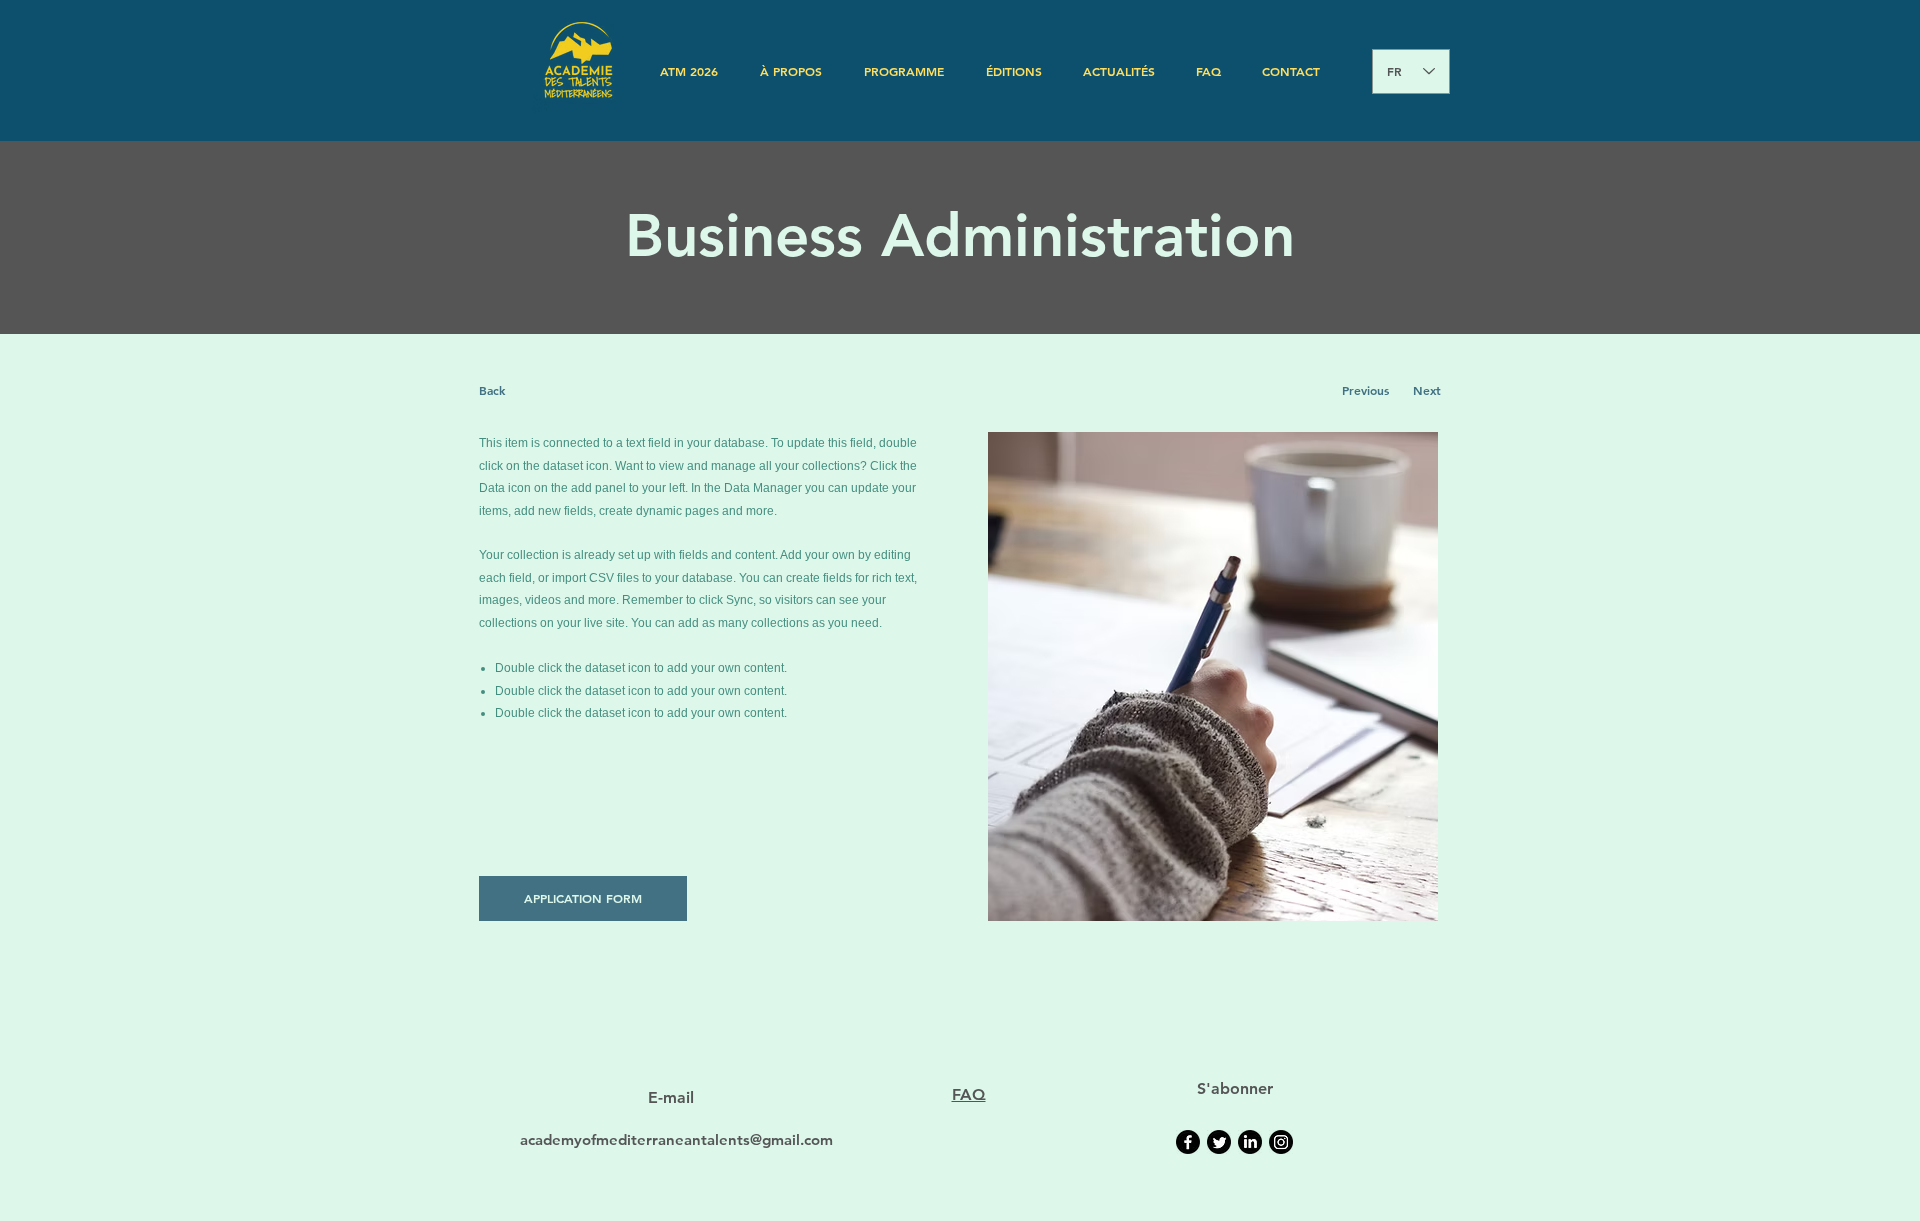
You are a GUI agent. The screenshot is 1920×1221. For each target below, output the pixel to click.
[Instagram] (1281, 1142)
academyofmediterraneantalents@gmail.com (676, 1139)
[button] (791, 71)
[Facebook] (1188, 1142)
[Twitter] (1219, 1142)
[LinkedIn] (1250, 1142)
